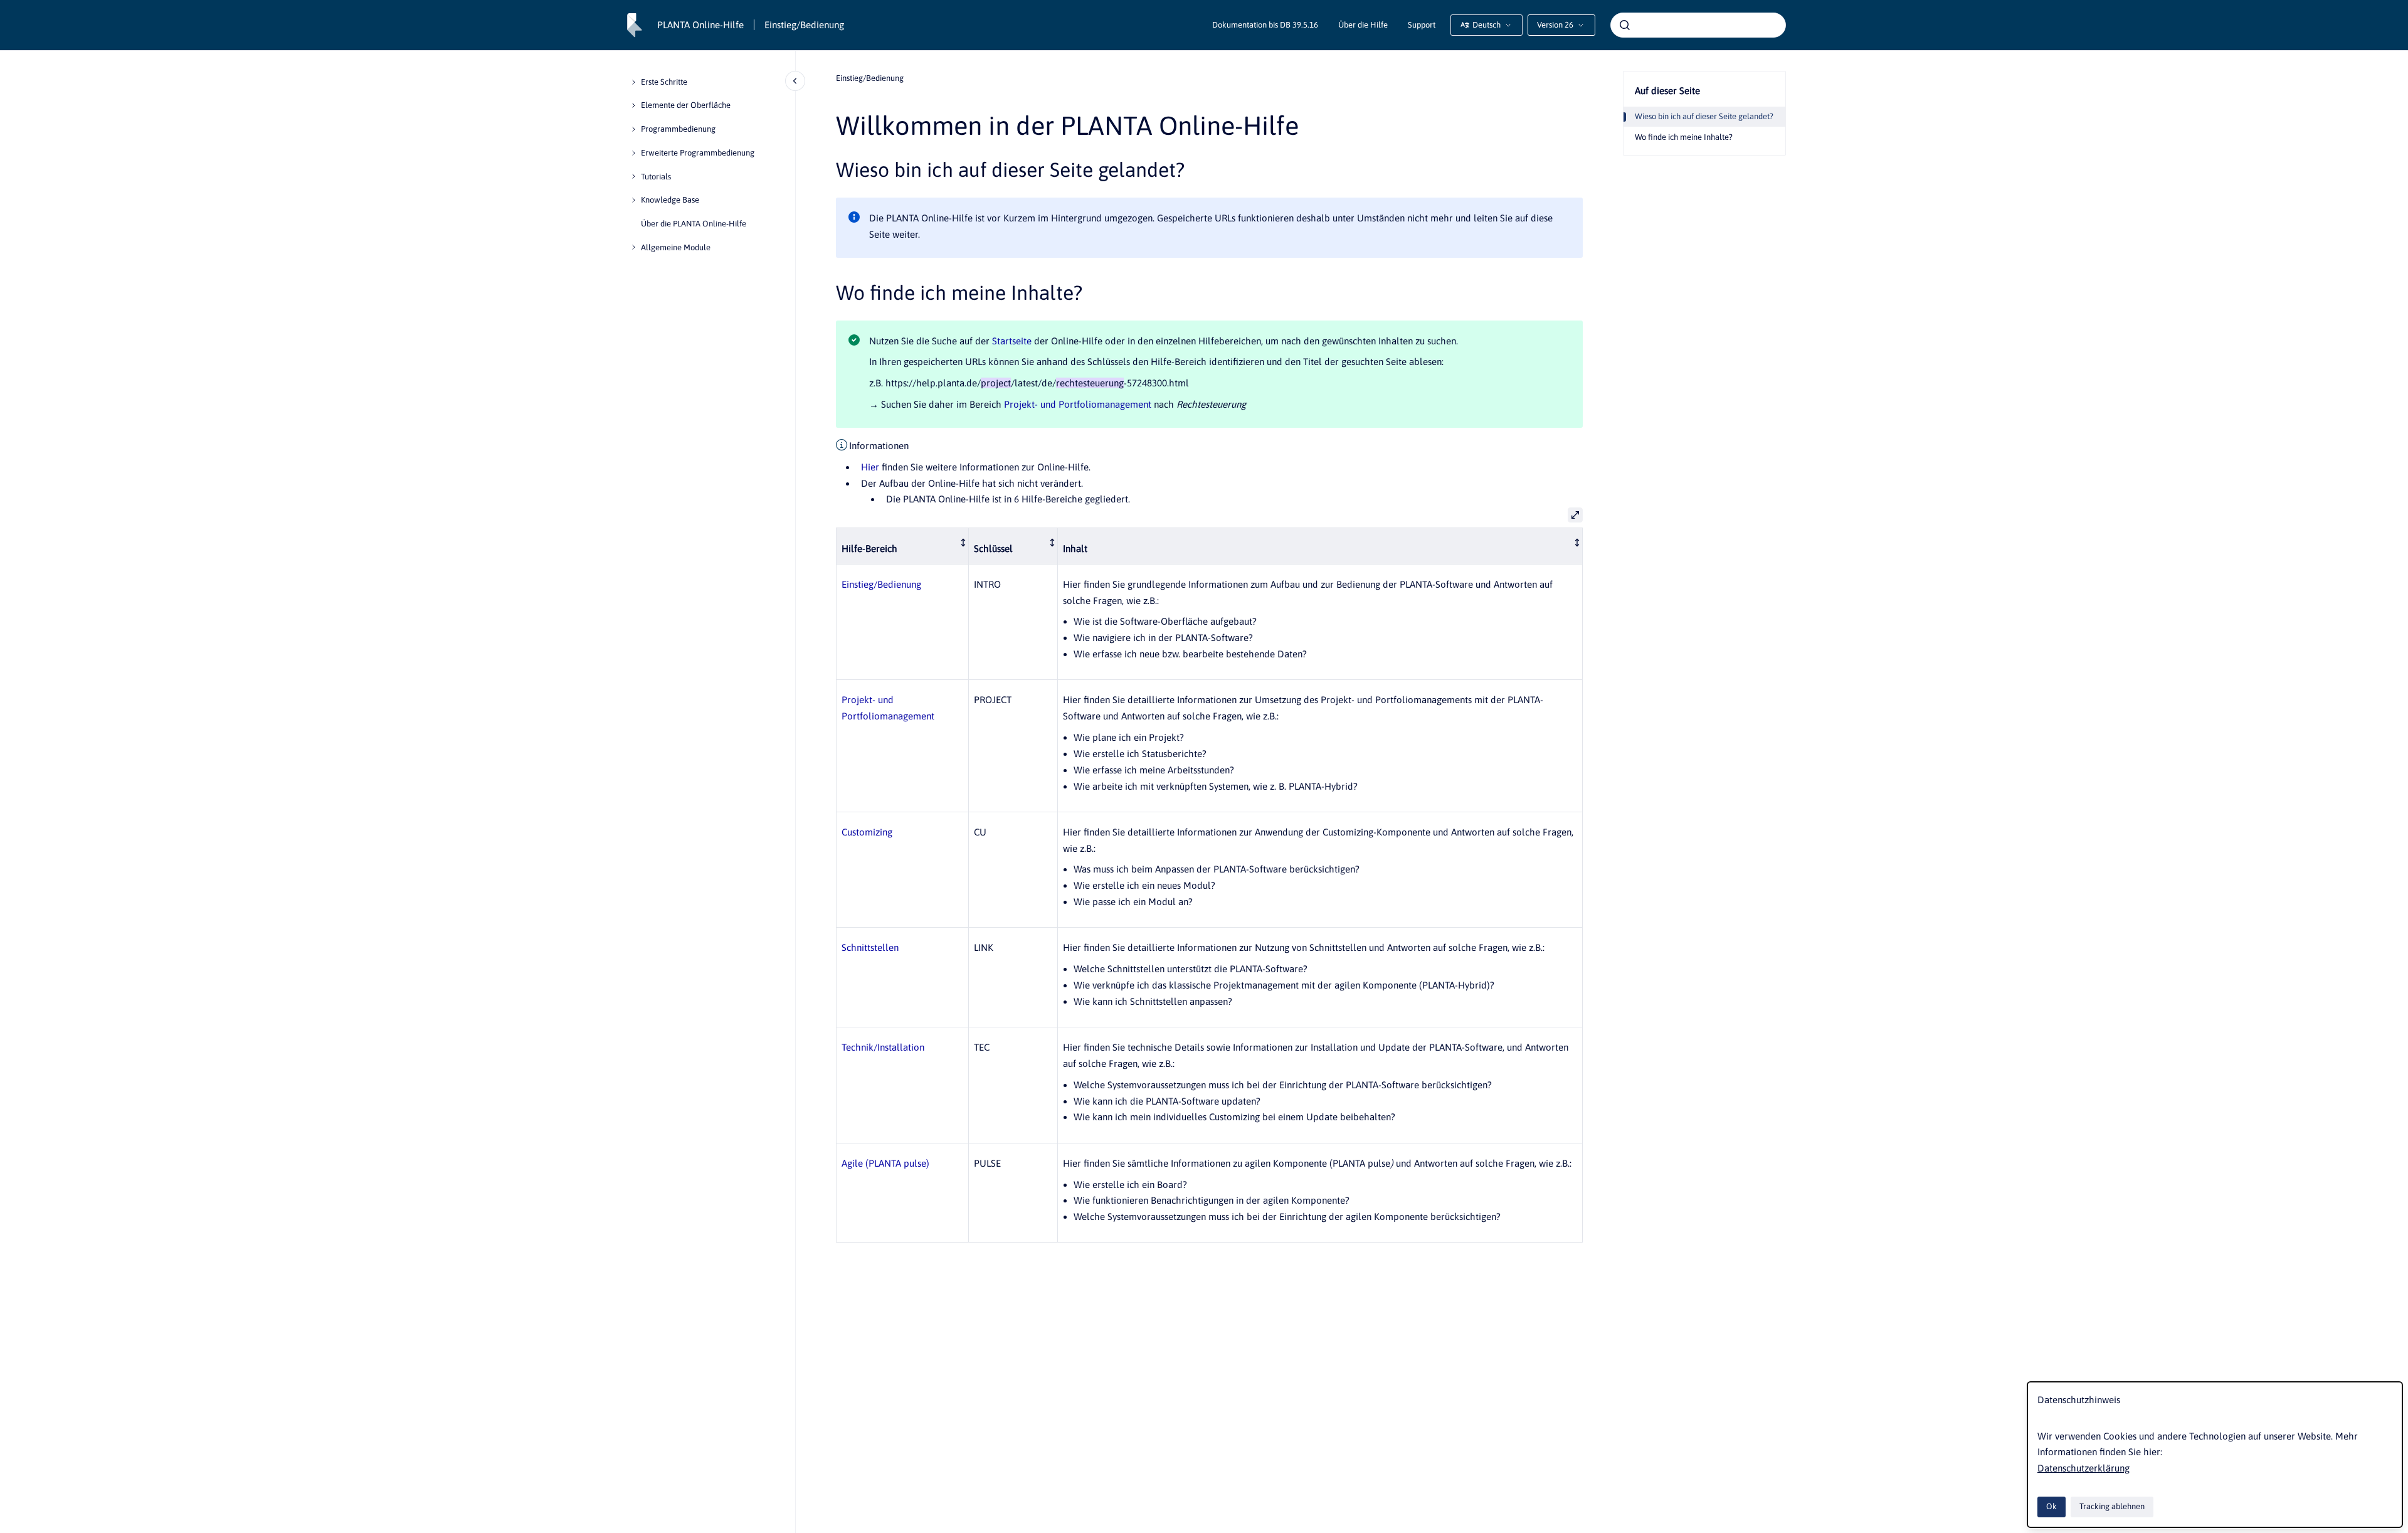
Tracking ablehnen (2112, 1506)
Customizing (867, 832)
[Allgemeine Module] (633, 247)
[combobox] (1698, 25)
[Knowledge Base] (633, 200)
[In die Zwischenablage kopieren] (830, 168)
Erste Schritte (664, 82)
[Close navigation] (795, 81)
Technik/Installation (883, 1047)
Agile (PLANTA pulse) (885, 1163)
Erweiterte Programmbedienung (698, 153)
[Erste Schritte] (633, 82)
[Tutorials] (633, 176)
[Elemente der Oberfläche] (633, 105)
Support (1422, 25)
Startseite (1012, 341)
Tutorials (656, 177)
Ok (2052, 1506)
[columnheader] (903, 546)
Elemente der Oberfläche (686, 105)
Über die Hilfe (1363, 25)
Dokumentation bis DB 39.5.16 (1265, 25)
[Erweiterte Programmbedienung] (633, 153)
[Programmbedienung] (633, 129)
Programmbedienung (678, 129)
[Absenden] (1625, 25)
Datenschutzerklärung (2083, 1468)
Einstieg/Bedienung (804, 25)
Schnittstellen (870, 947)
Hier (870, 467)
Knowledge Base (670, 200)
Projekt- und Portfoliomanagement (1078, 404)
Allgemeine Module (676, 247)
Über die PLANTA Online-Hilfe (694, 224)
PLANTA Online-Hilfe (700, 25)
